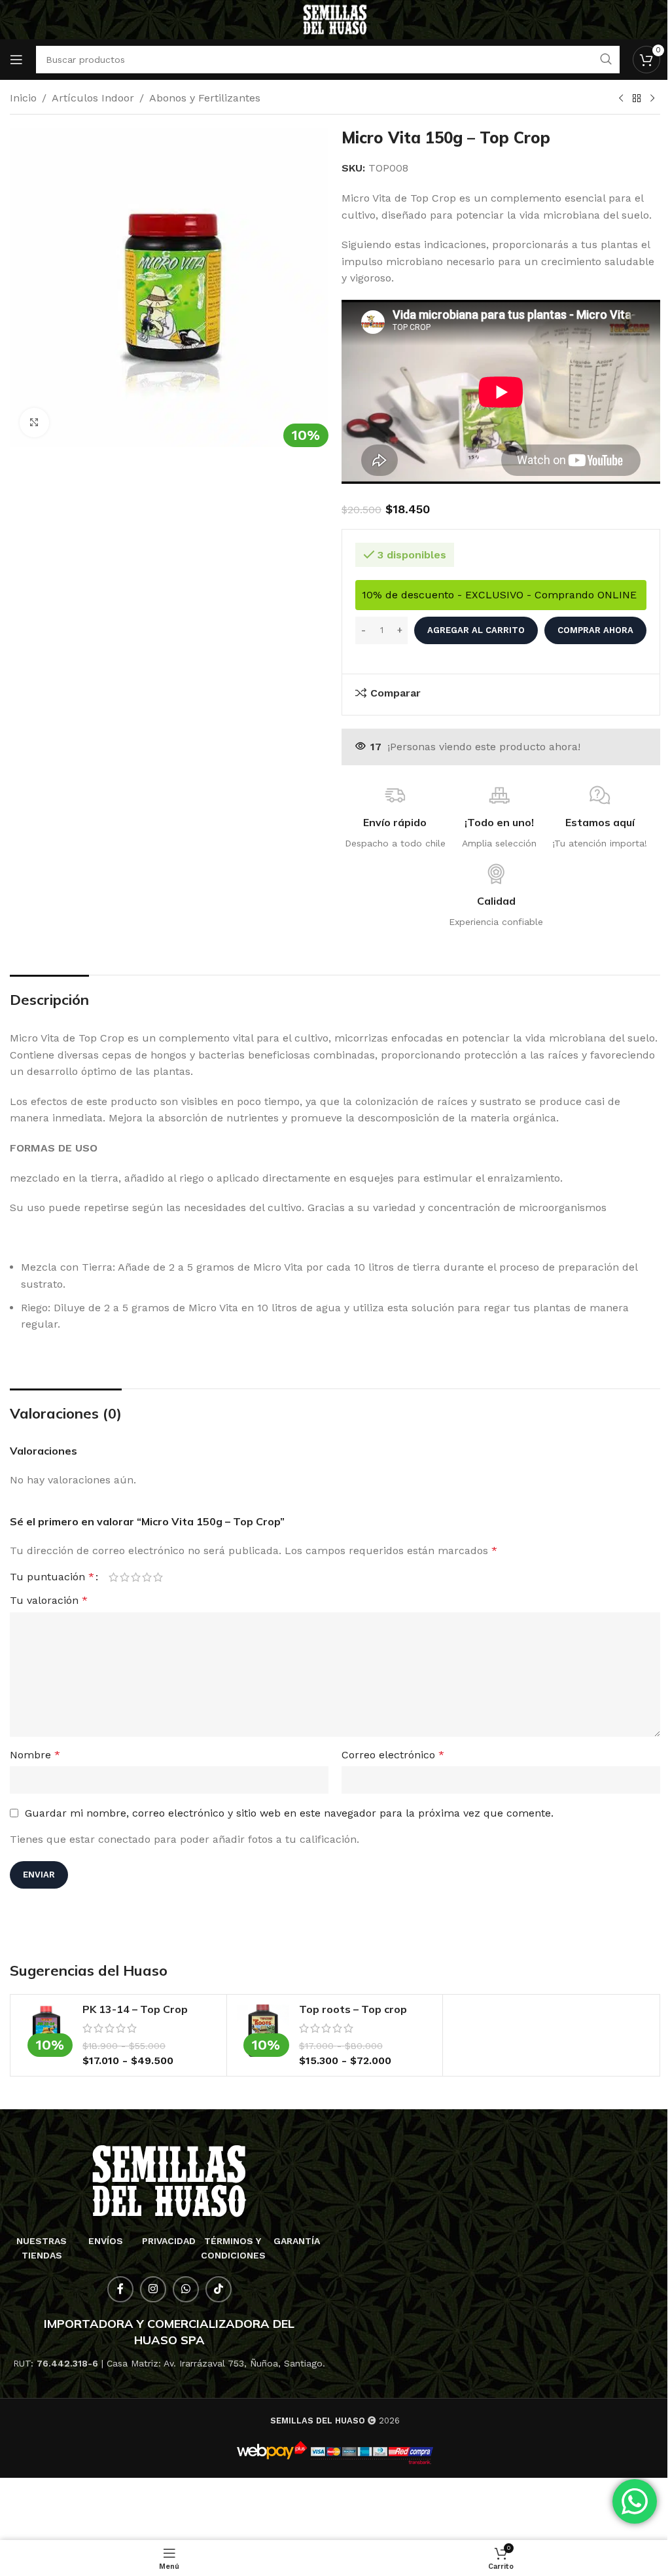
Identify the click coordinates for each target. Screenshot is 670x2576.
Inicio (23, 98)
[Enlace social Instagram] (153, 2289)
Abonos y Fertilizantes (205, 98)
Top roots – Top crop (353, 2009)
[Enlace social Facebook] (120, 2289)
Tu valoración (49, 1600)
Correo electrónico (393, 1755)
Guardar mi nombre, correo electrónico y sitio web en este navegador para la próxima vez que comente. (289, 1813)
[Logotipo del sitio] (335, 19)
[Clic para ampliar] (34, 423)
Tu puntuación (52, 1577)
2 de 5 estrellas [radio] (125, 1577)
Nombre (35, 1755)
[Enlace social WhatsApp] (186, 2289)
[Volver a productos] (637, 99)
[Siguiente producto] (652, 99)
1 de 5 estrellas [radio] (114, 1577)
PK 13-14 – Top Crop (135, 2009)
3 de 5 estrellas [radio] (136, 1577)
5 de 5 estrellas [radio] (158, 1577)
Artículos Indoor (93, 98)
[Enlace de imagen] (169, 2180)
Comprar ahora (595, 630)
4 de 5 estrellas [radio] (147, 1577)
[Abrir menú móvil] (16, 60)
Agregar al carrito (476, 630)
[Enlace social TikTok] (219, 2289)
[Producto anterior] (621, 99)
